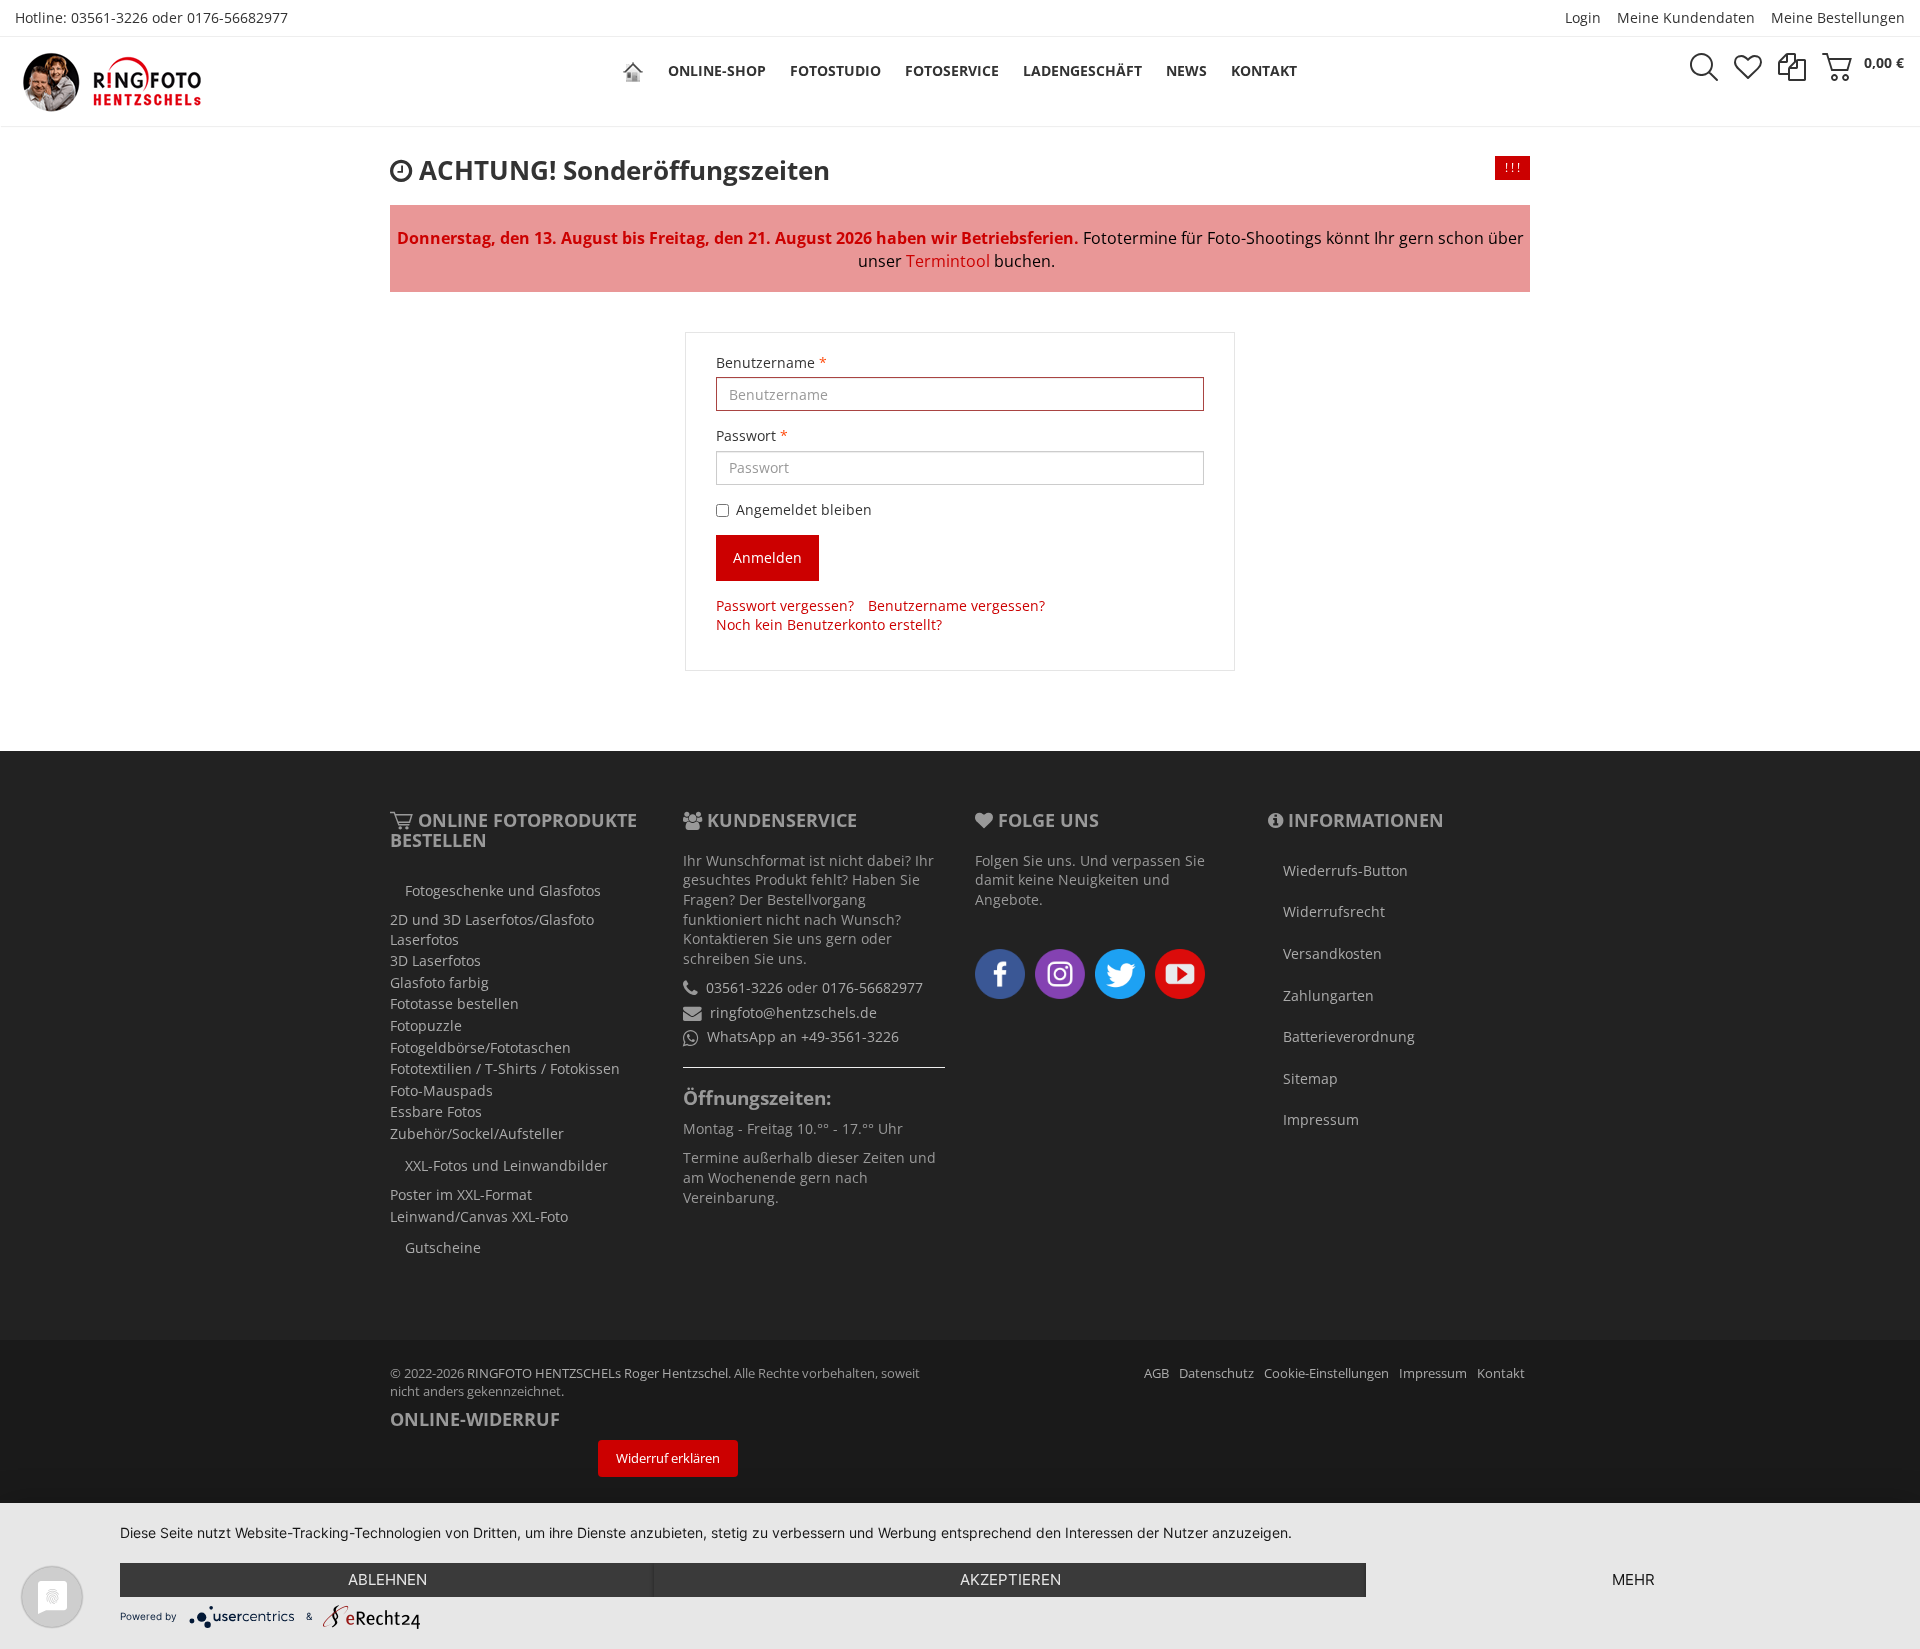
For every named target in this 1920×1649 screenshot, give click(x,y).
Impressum (1321, 1119)
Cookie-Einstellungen (1326, 1373)
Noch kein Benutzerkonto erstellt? (829, 624)
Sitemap (1310, 1078)
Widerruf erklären (668, 1458)
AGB (1156, 1373)
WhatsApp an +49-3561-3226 (803, 1036)
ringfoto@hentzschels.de (793, 1012)
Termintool (948, 261)
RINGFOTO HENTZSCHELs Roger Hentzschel (597, 1373)
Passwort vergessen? (785, 605)
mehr (1633, 1579)
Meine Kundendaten (1686, 17)
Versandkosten (1332, 953)
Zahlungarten (1328, 995)
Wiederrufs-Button (1345, 870)
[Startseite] (633, 71)
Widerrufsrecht (1334, 911)
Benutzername (771, 362)
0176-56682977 (237, 17)
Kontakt (1501, 1373)
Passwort (752, 435)
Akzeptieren (1010, 1579)
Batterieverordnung (1349, 1036)
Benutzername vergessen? (956, 605)
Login (1583, 17)
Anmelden (767, 557)
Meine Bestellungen (1838, 17)
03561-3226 (109, 17)
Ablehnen (387, 1579)
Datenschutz (1216, 1373)
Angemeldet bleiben (804, 509)
